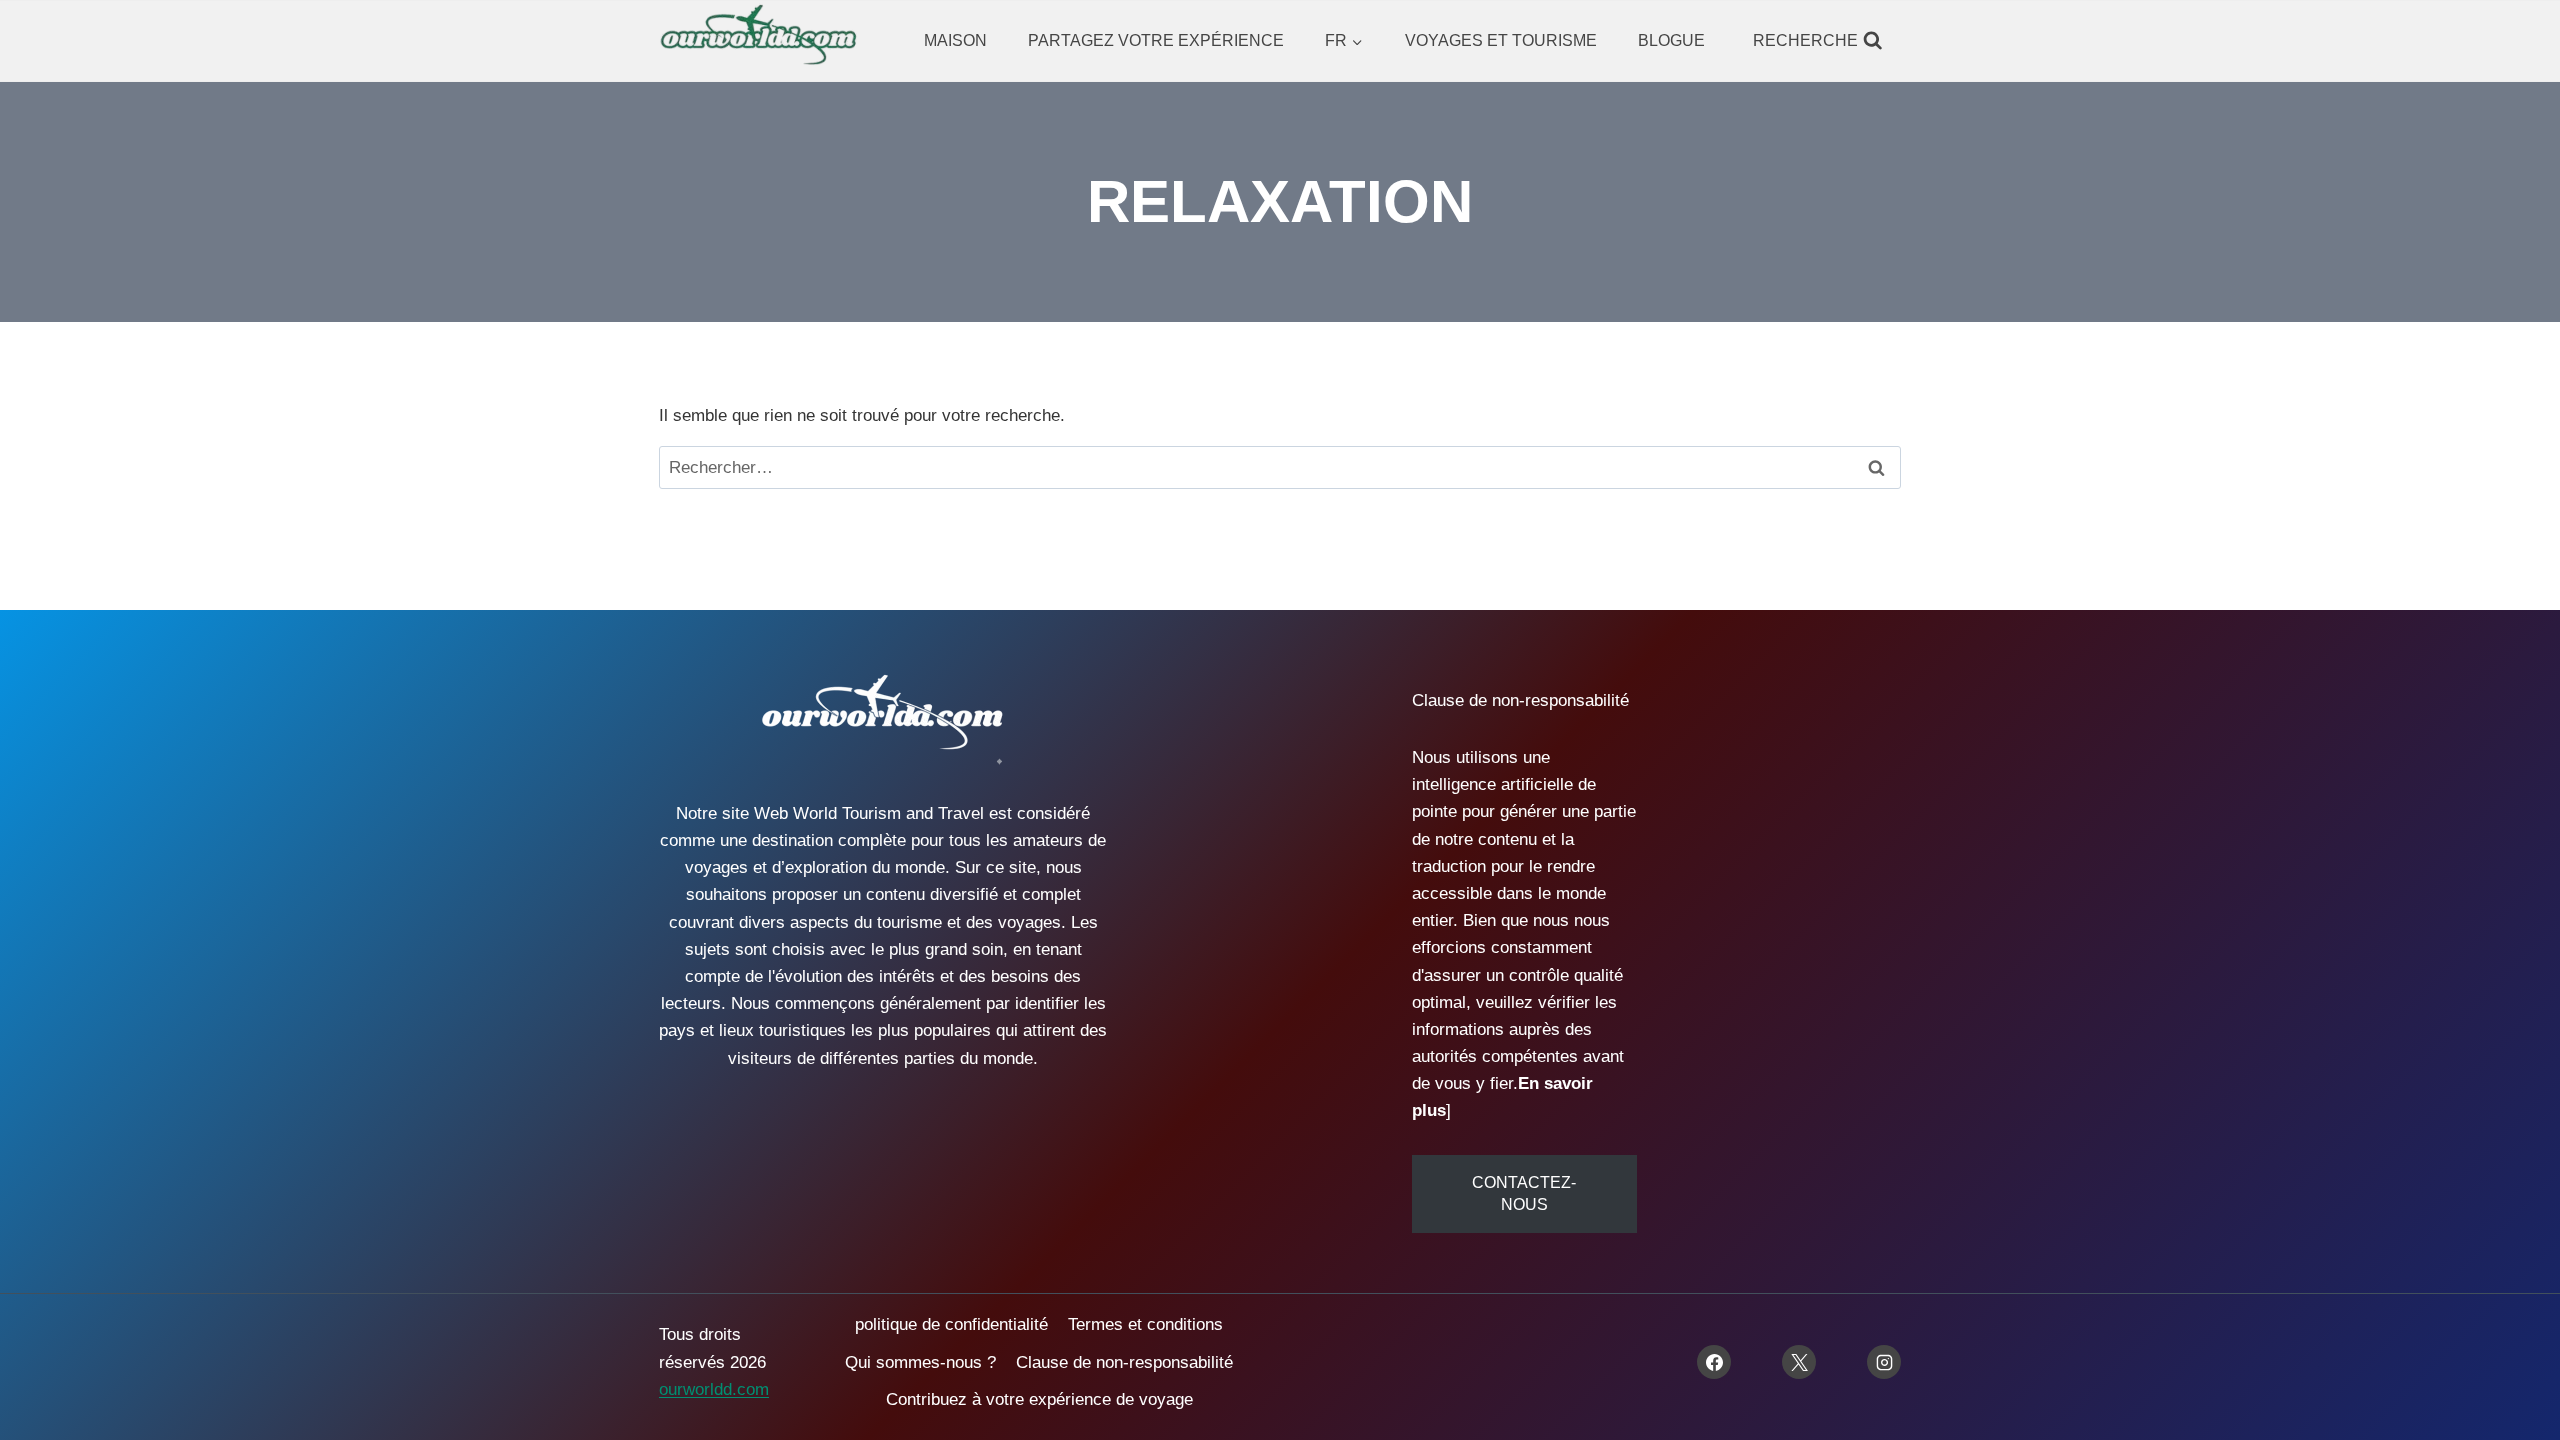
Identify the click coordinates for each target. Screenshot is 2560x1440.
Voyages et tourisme (1501, 40)
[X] (1799, 1362)
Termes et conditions (1145, 1324)
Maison (955, 40)
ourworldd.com (714, 1389)
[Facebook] (1714, 1362)
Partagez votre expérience (1156, 40)
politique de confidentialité (951, 1324)
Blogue (1671, 40)
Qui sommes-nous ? (920, 1362)
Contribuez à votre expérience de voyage (1039, 1399)
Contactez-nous (1524, 1193)
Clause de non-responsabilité (1124, 1362)
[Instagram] (1884, 1362)
